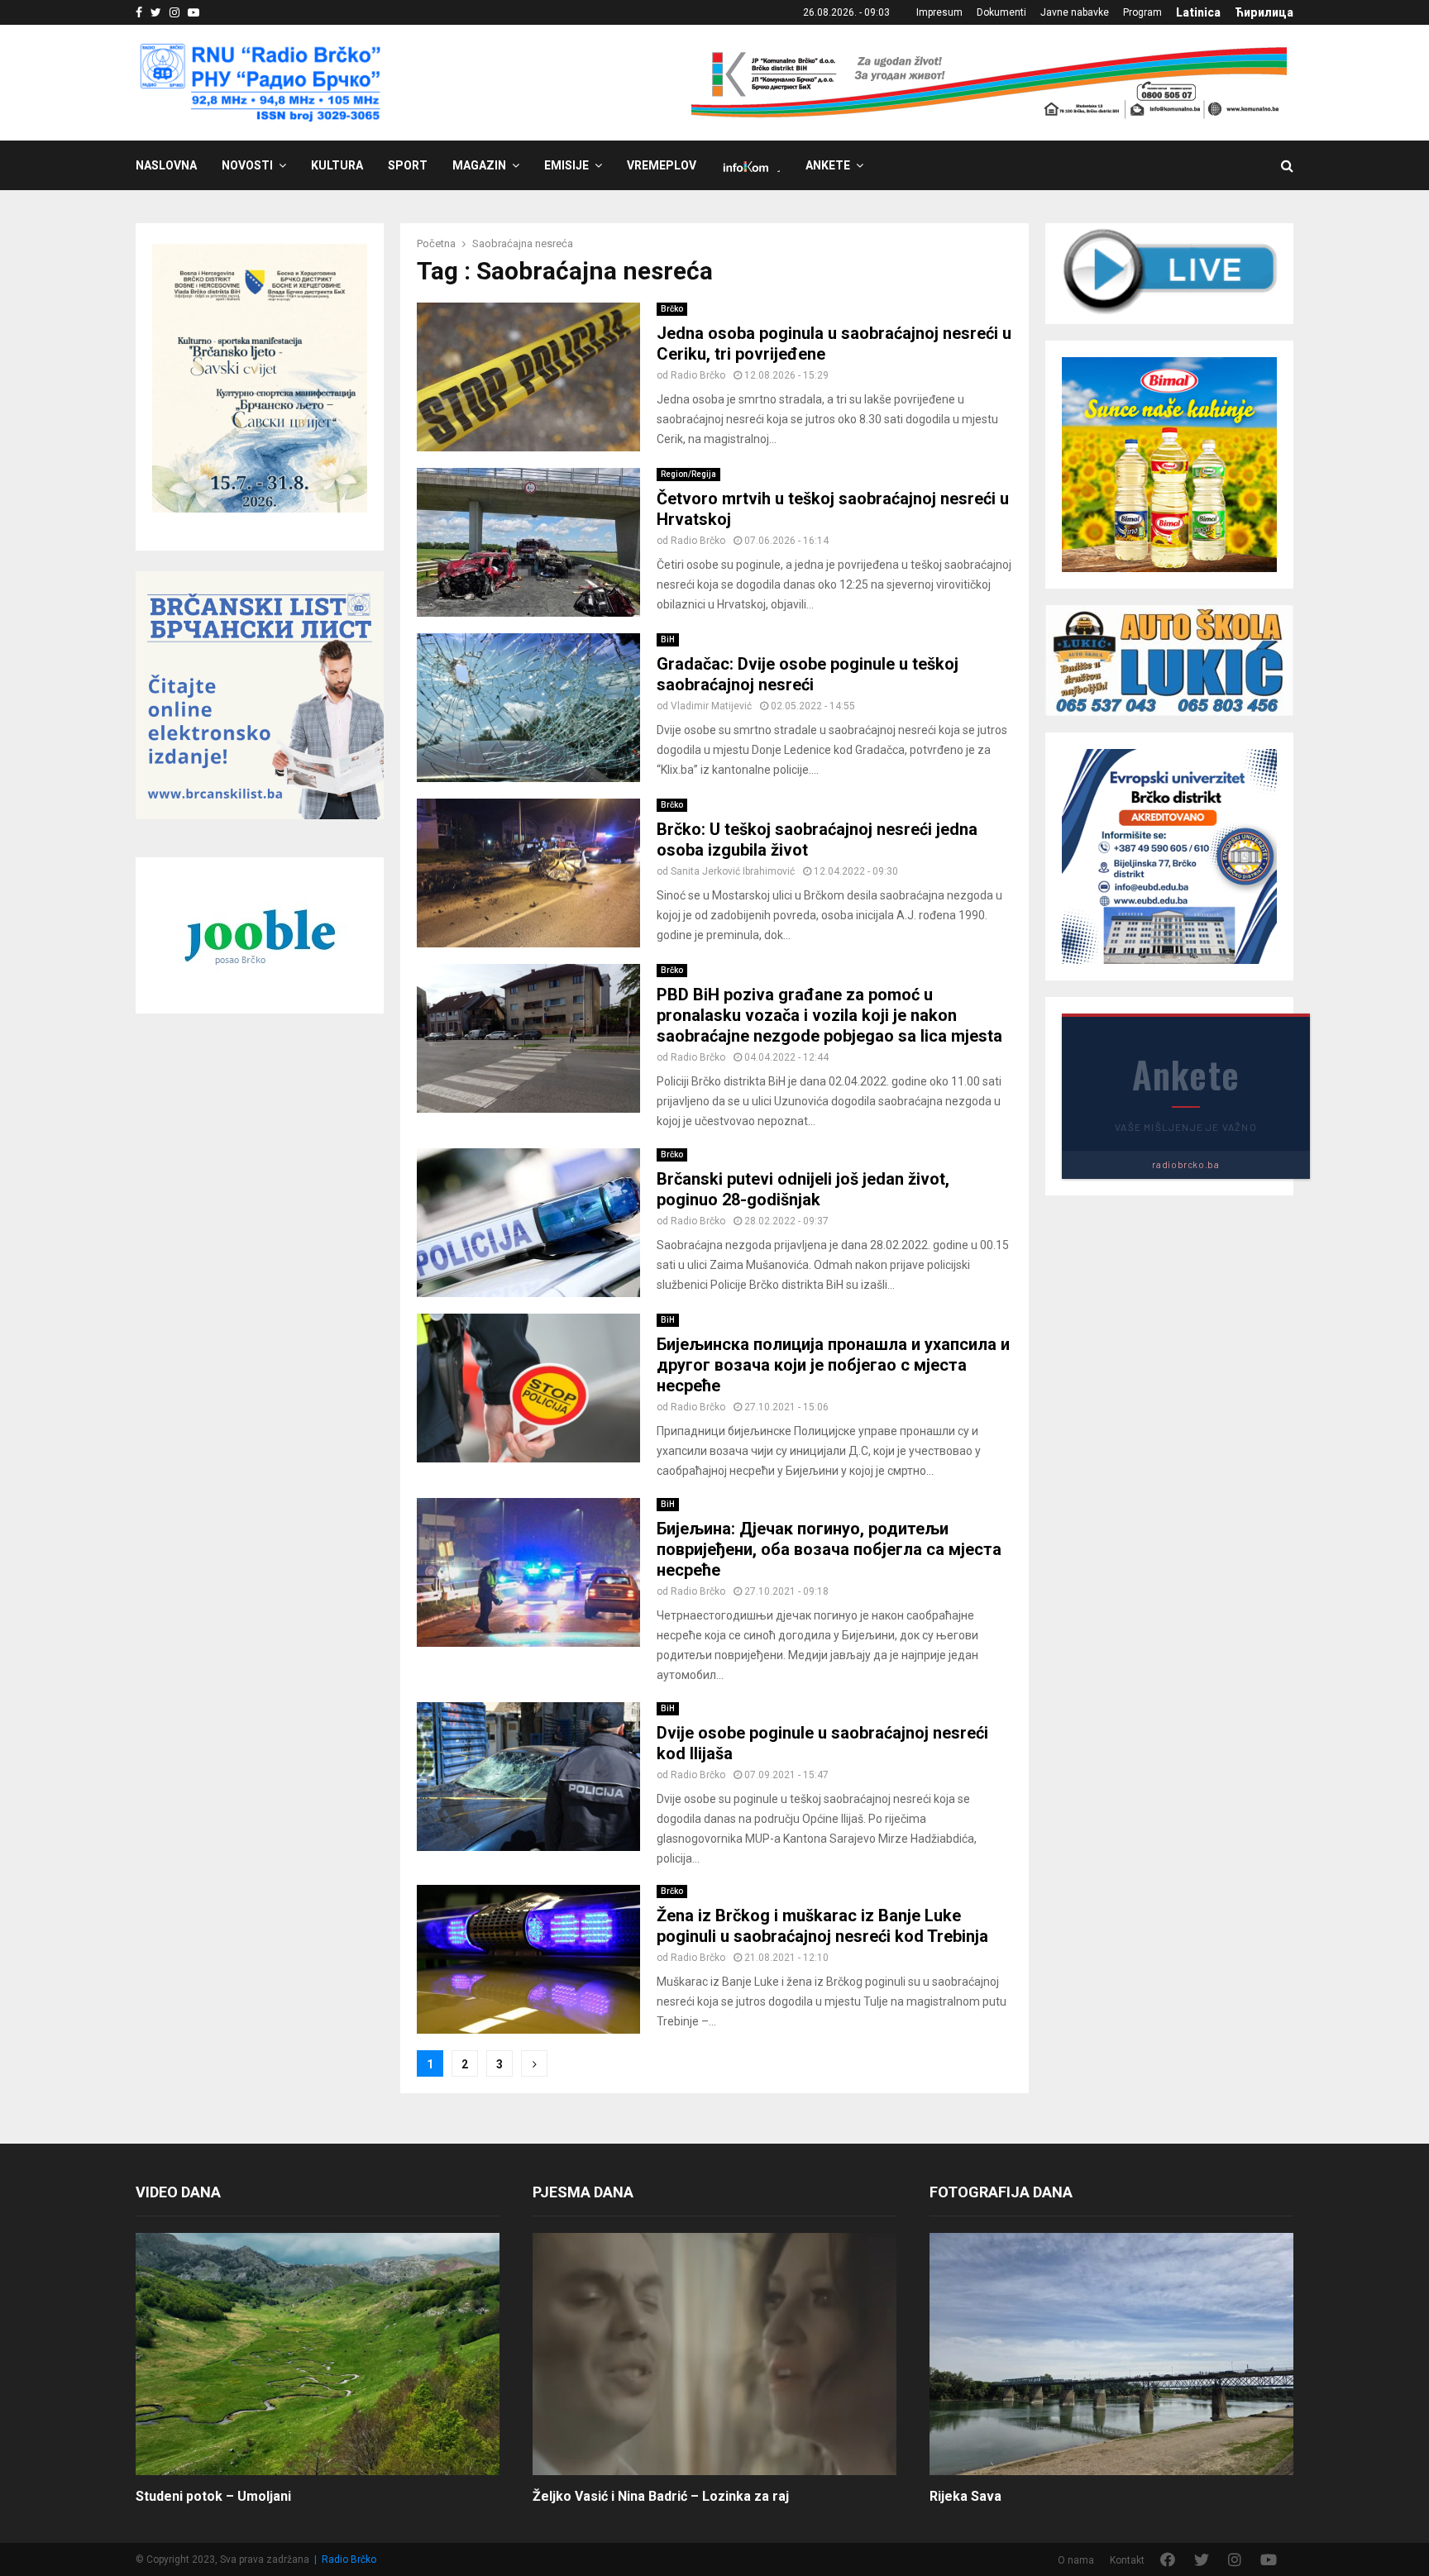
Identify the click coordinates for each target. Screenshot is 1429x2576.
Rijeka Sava (965, 2496)
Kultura (337, 165)
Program (1142, 12)
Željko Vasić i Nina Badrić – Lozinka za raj (661, 2496)
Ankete (828, 165)
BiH (668, 639)
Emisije (566, 165)
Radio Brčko (698, 375)
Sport (408, 165)
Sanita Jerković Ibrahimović (733, 871)
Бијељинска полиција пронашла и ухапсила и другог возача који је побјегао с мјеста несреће (833, 1365)
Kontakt (1127, 2560)
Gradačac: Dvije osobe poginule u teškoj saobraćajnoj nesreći (808, 674)
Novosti (247, 165)
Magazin (479, 165)
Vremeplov (662, 165)
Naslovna (166, 165)
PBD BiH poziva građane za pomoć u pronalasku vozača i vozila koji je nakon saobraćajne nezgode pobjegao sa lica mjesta (829, 1015)
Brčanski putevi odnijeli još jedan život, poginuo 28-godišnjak (803, 1189)
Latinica (1198, 12)
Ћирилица (1264, 12)
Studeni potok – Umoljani (213, 2496)
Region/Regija (688, 474)
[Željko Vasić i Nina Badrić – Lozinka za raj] (714, 2354)
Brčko (672, 309)
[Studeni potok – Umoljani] (318, 2354)
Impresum (939, 12)
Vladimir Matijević (711, 706)
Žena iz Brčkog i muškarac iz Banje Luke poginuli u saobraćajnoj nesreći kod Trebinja (822, 1926)
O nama (1076, 2560)
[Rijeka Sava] (1111, 2354)
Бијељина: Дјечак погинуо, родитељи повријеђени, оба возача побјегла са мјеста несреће (829, 1549)
